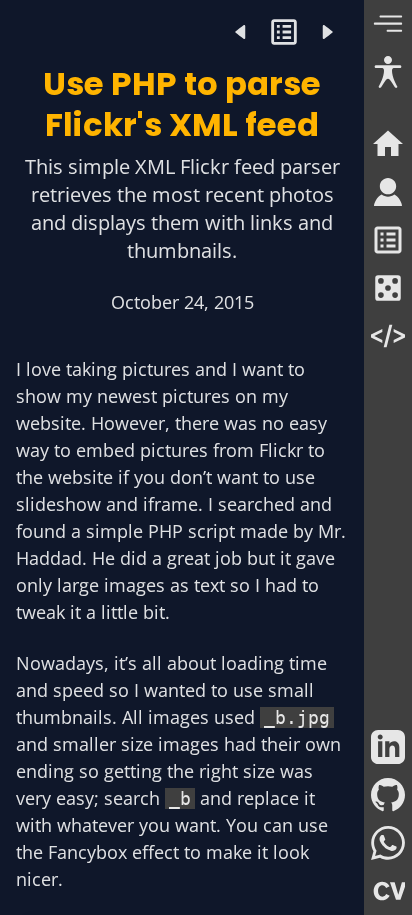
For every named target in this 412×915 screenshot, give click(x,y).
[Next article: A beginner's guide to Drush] (326, 32)
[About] (388, 192)
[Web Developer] (388, 336)
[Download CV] (388, 891)
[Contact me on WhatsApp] (388, 843)
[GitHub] (388, 795)
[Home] (388, 144)
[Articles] (388, 240)
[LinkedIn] (388, 747)
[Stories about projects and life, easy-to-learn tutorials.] (284, 32)
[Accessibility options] (388, 72)
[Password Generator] (388, 288)
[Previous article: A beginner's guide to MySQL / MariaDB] (241, 32)
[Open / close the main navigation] (388, 24)
